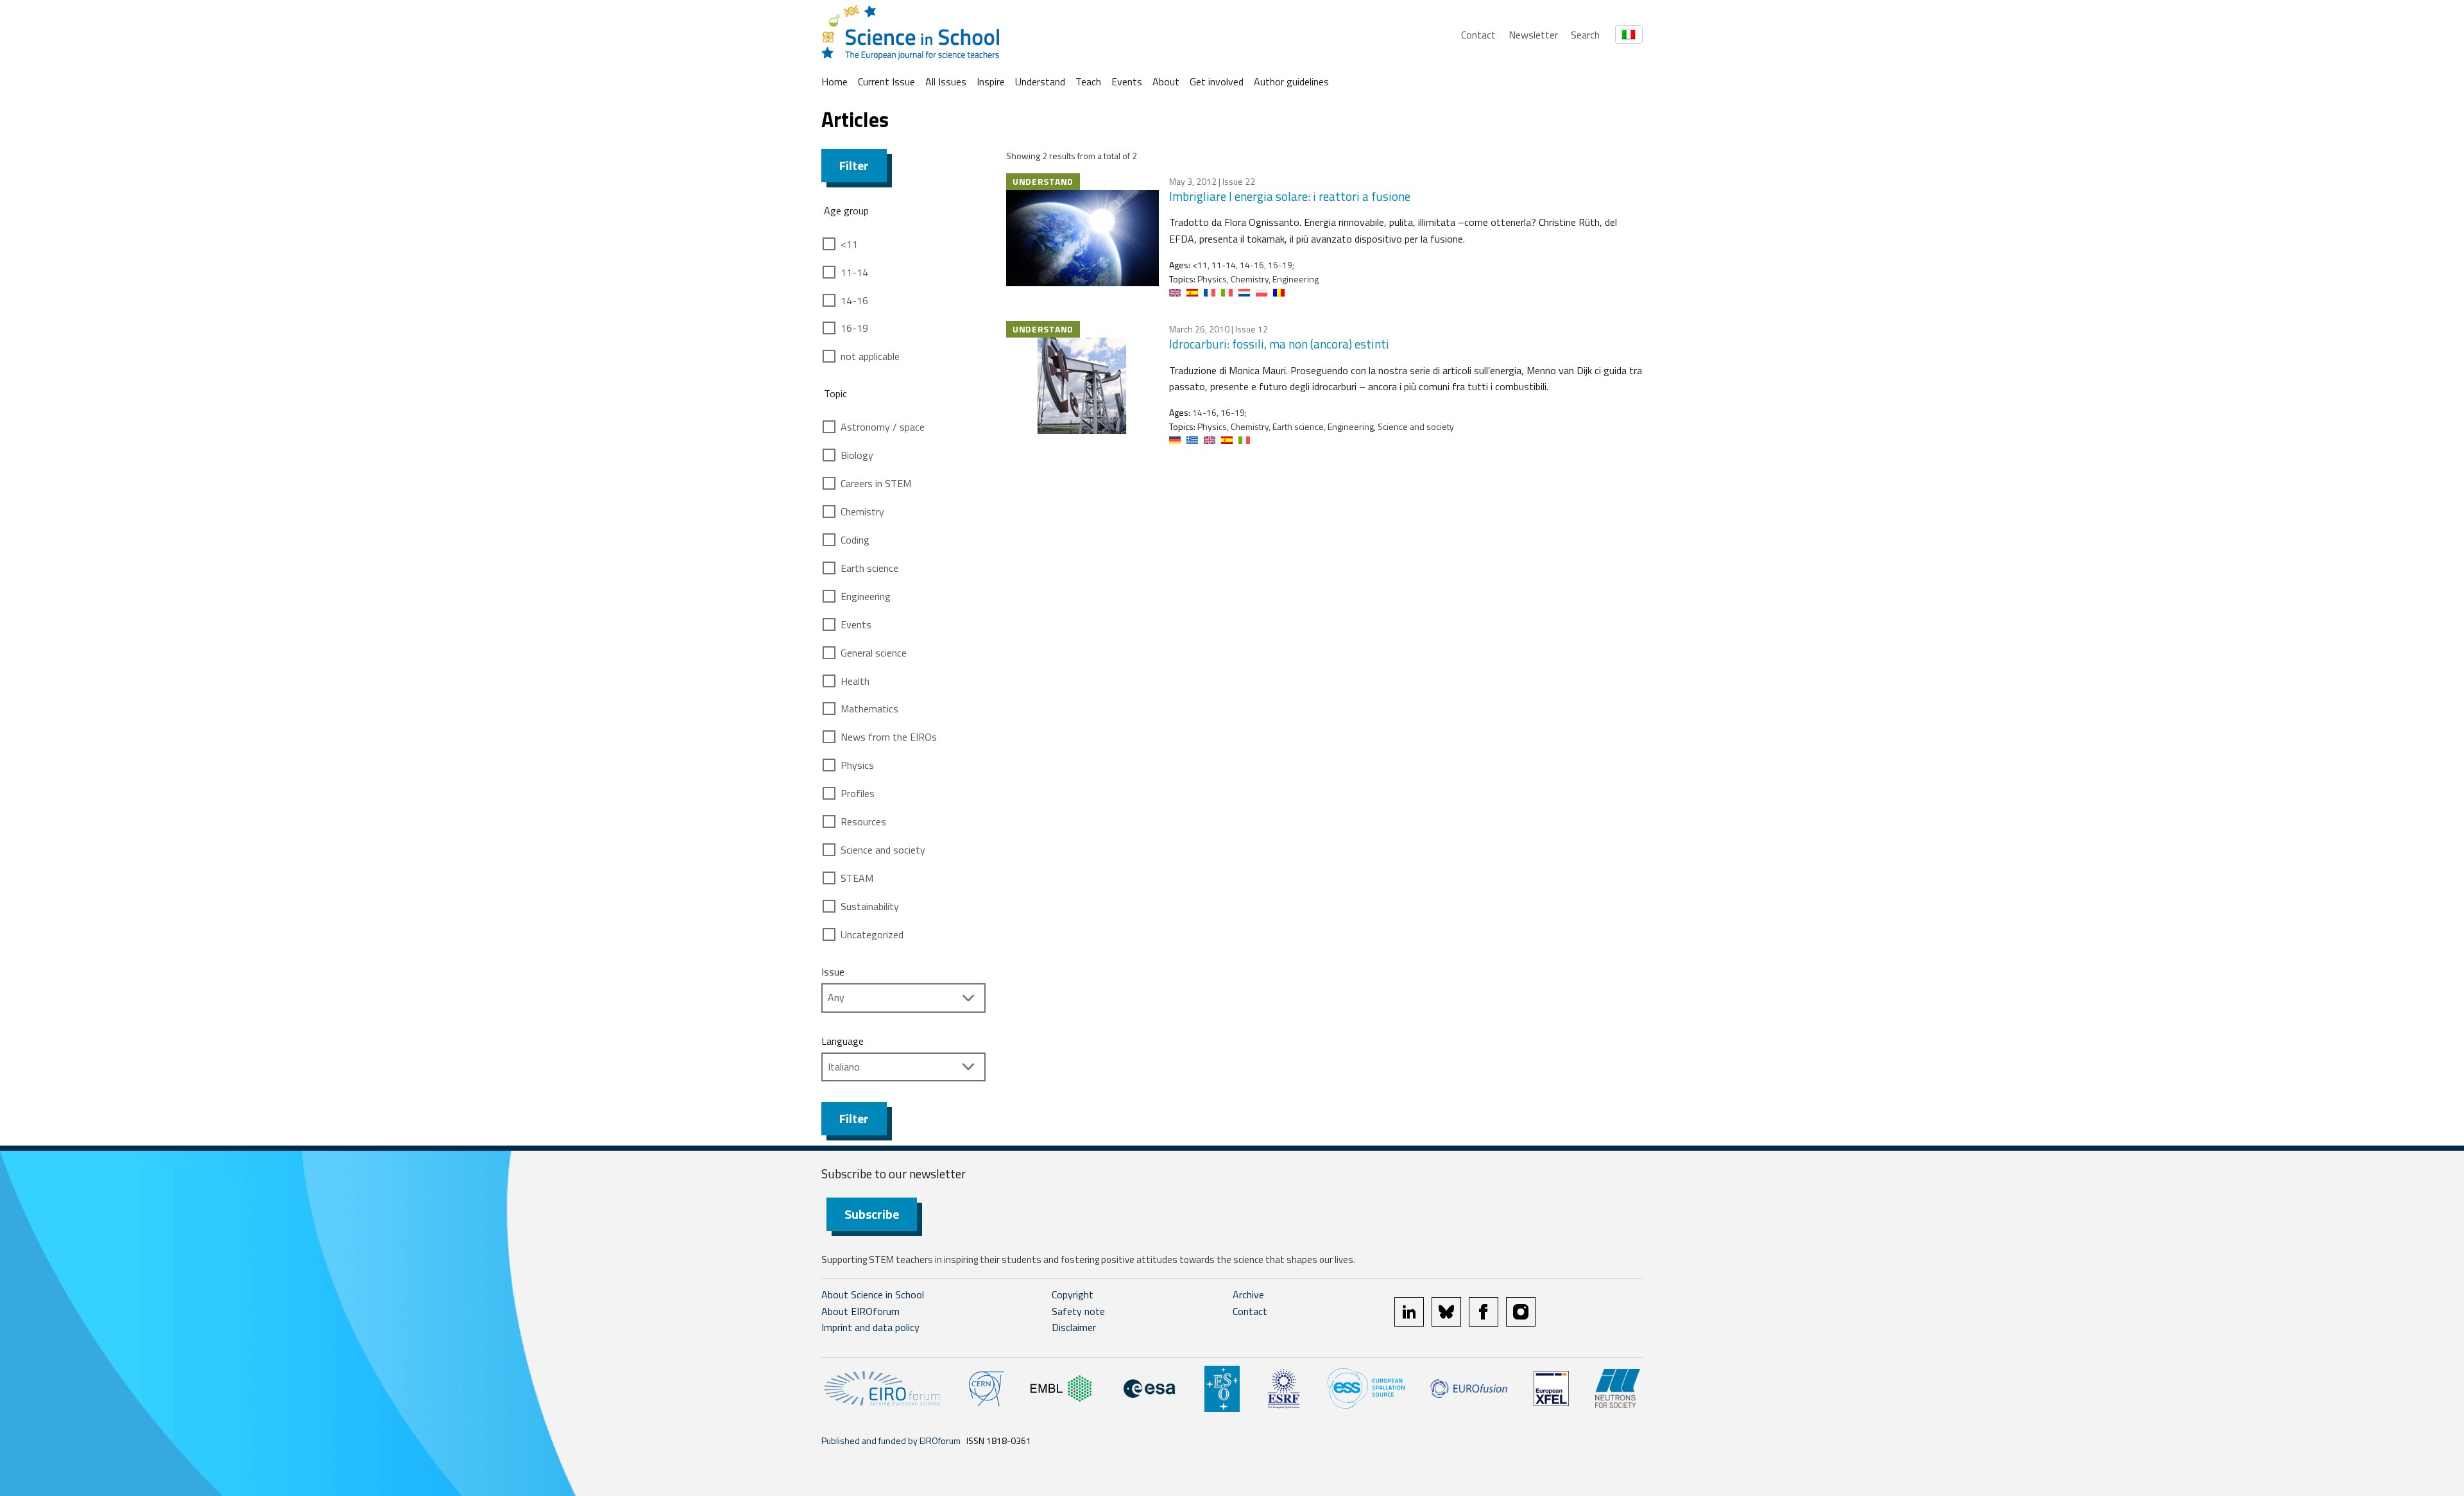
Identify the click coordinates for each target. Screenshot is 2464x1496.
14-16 (854, 300)
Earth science (869, 568)
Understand (1040, 82)
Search (1585, 35)
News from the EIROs (889, 737)
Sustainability (870, 906)
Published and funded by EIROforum (891, 1440)
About (1166, 82)
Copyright (1073, 1294)
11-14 (854, 272)
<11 (849, 244)
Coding (855, 540)
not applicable (870, 356)
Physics (857, 765)
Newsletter (1533, 35)
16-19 (854, 328)
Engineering (866, 596)
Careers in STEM (876, 483)
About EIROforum (860, 1311)
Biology (857, 455)
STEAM (857, 878)
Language (843, 1041)
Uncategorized (872, 934)
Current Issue (886, 82)
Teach (1088, 82)
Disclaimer (1074, 1327)
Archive (1248, 1294)
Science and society (883, 850)
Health (855, 681)
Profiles (858, 793)
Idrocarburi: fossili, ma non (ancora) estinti (1279, 344)
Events (1127, 82)
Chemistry (862, 512)
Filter (854, 165)
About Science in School (873, 1294)
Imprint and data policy (870, 1327)
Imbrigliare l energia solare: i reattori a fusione (1290, 196)
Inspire (991, 82)
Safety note (1078, 1311)
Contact (1478, 35)
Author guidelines (1291, 82)
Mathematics (869, 709)
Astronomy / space (883, 427)
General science (874, 653)
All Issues (946, 82)
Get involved (1217, 82)
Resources (863, 821)
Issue (833, 972)
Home (834, 82)
